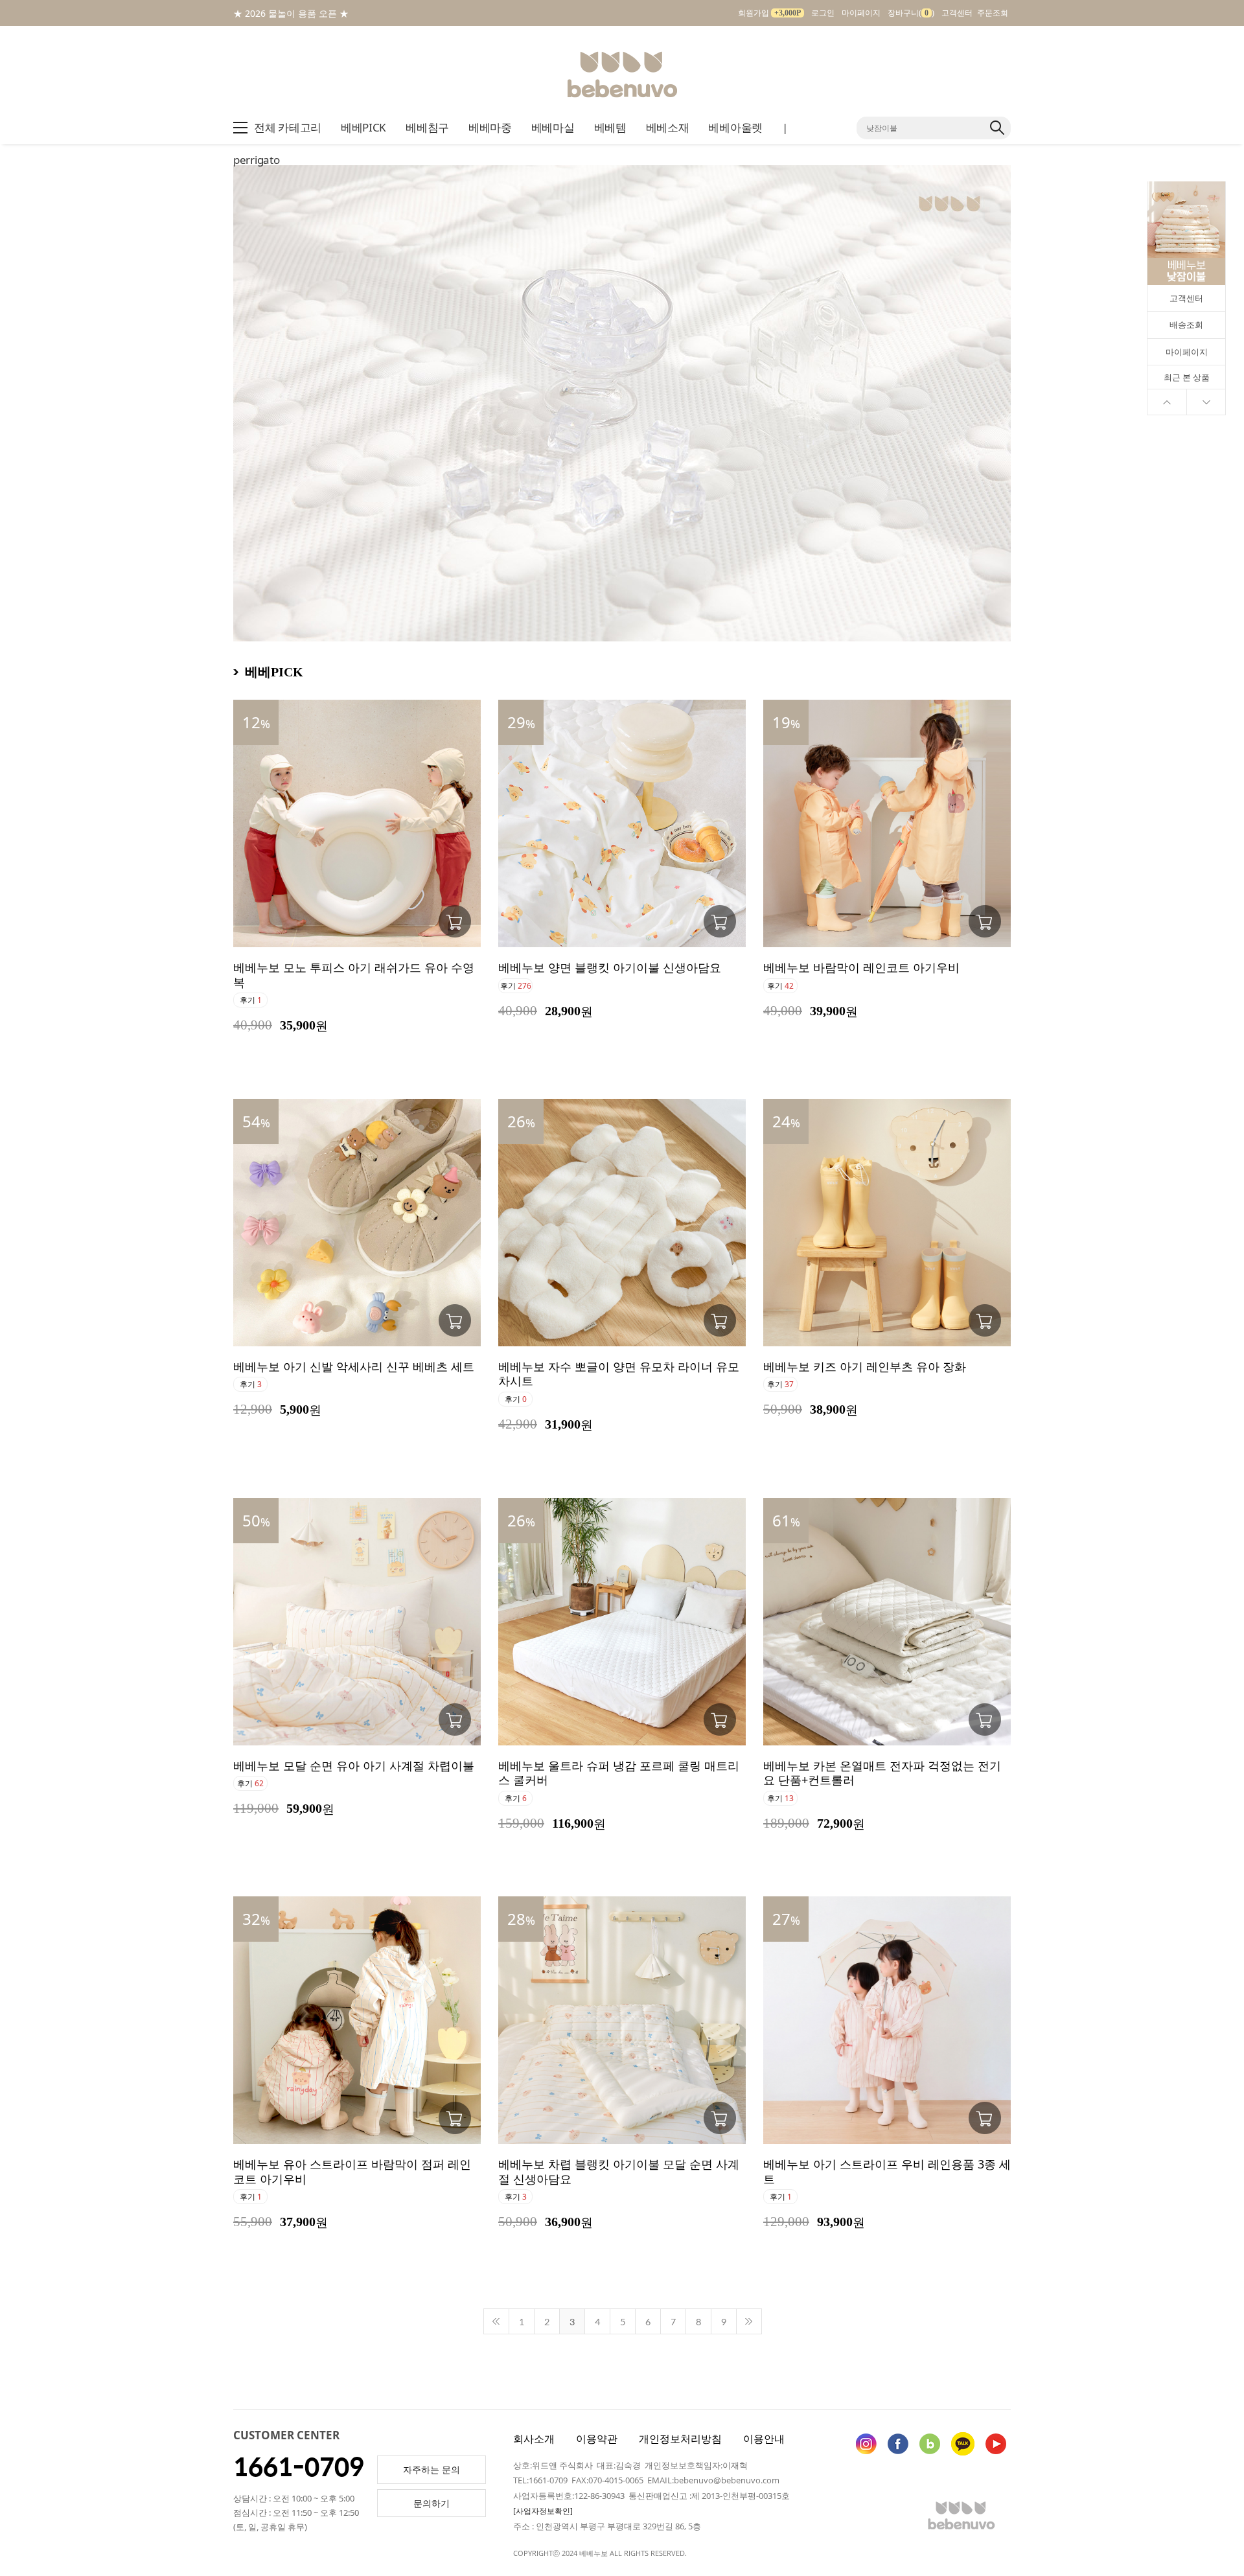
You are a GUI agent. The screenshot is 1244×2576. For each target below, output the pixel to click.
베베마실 (553, 127)
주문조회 (993, 13)
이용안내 (764, 2439)
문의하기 (432, 2503)
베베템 (610, 127)
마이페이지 (861, 13)
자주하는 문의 (432, 2469)
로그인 (823, 13)
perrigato (256, 160)
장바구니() (911, 13)
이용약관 (597, 2439)
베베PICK (363, 127)
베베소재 (668, 127)
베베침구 (427, 127)
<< (496, 2321)
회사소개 (534, 2439)
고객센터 (957, 13)
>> (749, 2321)
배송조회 (1186, 325)
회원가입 (769, 13)
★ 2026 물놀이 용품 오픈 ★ (291, 13)
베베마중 (490, 127)
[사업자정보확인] (543, 2511)
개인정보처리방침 (680, 2439)
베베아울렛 (735, 127)
